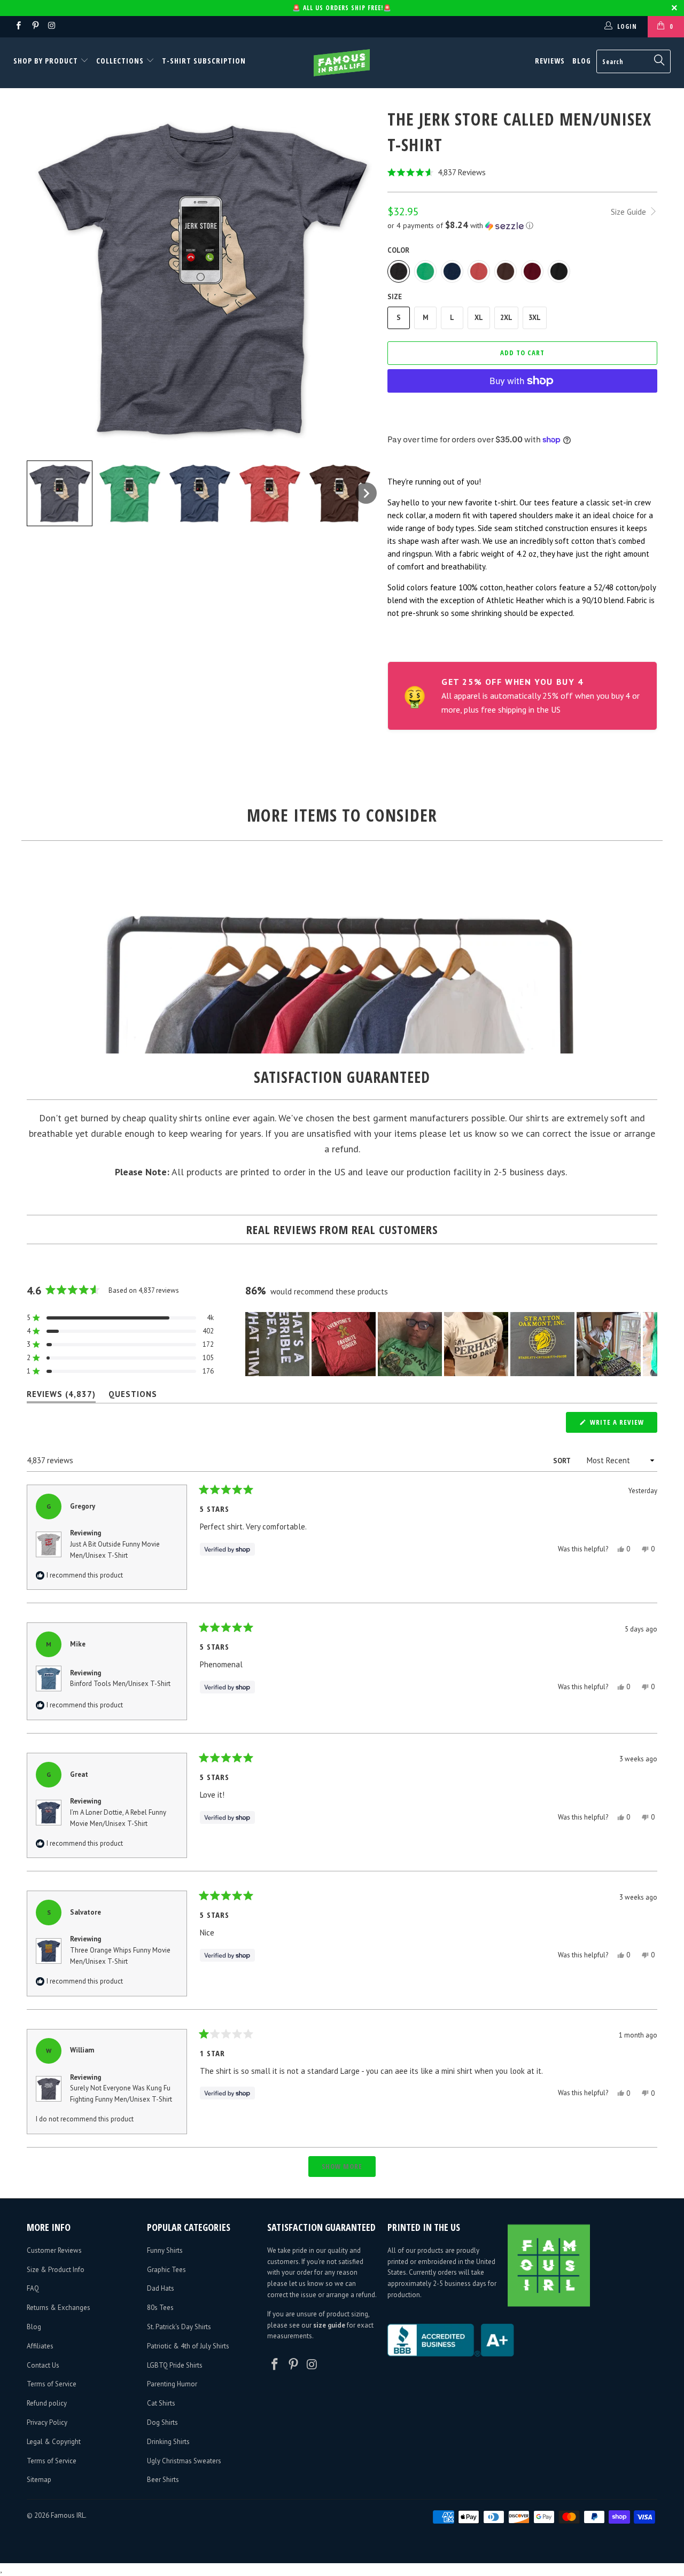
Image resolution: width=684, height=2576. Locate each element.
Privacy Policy (47, 2422)
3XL (535, 318)
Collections (120, 61)
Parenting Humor (172, 2384)
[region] (451, 1344)
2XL (506, 318)
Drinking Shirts (168, 2442)
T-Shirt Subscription (204, 61)
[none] (60, 493)
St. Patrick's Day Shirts (179, 2327)
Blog (582, 61)
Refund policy (47, 2403)
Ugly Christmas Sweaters (184, 2461)
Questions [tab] (133, 1396)
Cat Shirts (161, 2403)
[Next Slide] (649, 1344)
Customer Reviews (54, 2250)
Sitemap (39, 2480)
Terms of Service (52, 2384)
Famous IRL (68, 2515)
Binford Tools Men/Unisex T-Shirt (120, 1684)
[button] (522, 172)
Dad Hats (161, 2288)
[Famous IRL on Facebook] (18, 26)
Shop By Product (47, 61)
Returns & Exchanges (59, 2308)
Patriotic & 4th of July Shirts (188, 2346)
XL (479, 318)
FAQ (33, 2288)
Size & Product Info (56, 2270)
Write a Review (623, 1425)
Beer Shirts (163, 2480)
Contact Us (43, 2365)
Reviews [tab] (61, 1396)
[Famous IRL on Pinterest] (34, 26)
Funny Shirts (165, 2250)
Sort (562, 1461)
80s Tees (160, 2308)
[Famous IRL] (342, 63)
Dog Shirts (162, 2422)
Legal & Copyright (54, 2442)
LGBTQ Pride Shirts (175, 2365)
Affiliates (40, 2346)
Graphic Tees (166, 2270)
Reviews (550, 61)
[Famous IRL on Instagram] (52, 26)
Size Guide (629, 212)
